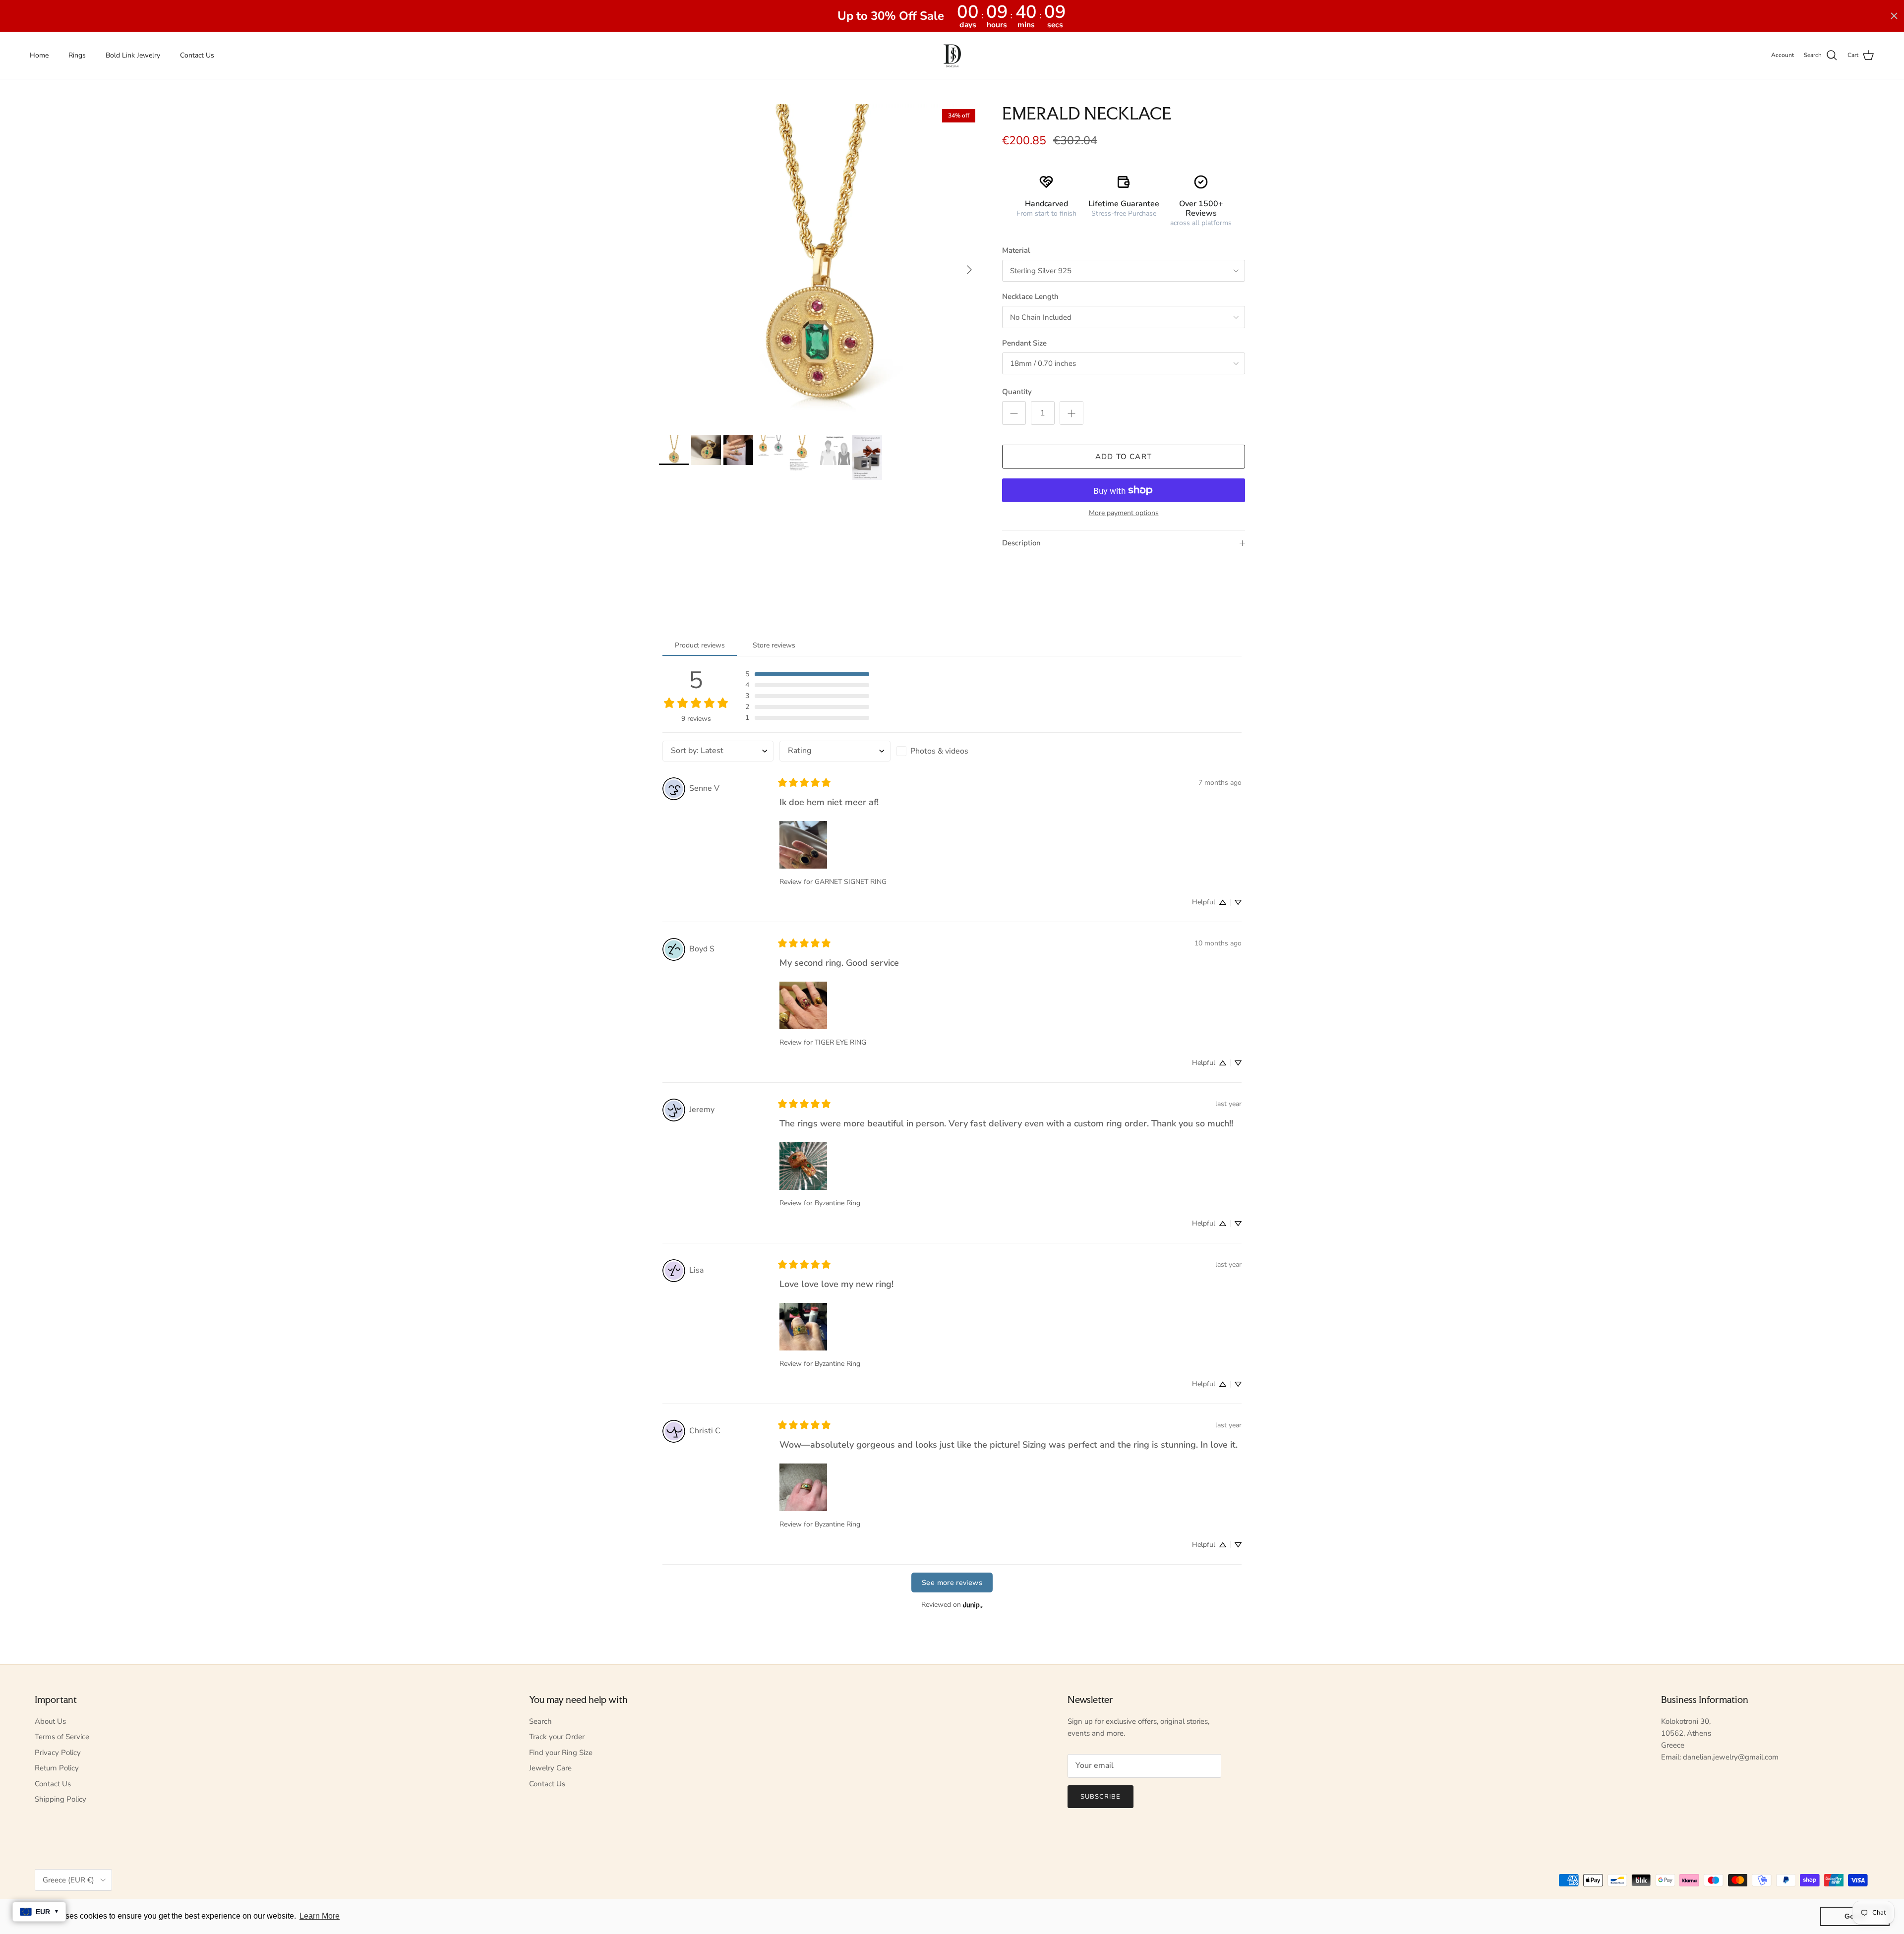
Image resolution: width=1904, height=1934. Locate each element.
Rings (77, 55)
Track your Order (557, 1737)
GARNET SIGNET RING (851, 882)
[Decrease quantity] (1014, 413)
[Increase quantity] (1071, 413)
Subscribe (1101, 1797)
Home (39, 55)
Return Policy (57, 1768)
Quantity (1017, 392)
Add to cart (1124, 457)
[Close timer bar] (1894, 16)
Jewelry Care (550, 1768)
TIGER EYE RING (840, 1042)
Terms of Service (62, 1737)
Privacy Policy (58, 1753)
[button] (807, 674)
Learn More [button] (320, 1916)
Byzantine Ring (837, 1203)
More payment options (1124, 513)
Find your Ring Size (561, 1753)
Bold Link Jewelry (133, 55)
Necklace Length (1030, 296)
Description (1021, 543)
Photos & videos (939, 751)
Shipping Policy (60, 1799)
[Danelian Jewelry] (952, 55)
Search (540, 1721)
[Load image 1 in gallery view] (820, 265)
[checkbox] (952, 751)
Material (1016, 250)
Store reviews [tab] (774, 645)
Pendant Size (1024, 343)
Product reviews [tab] (700, 645)
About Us (50, 1721)
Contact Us (197, 55)
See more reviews (952, 1582)
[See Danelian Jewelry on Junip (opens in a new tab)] (973, 1605)
